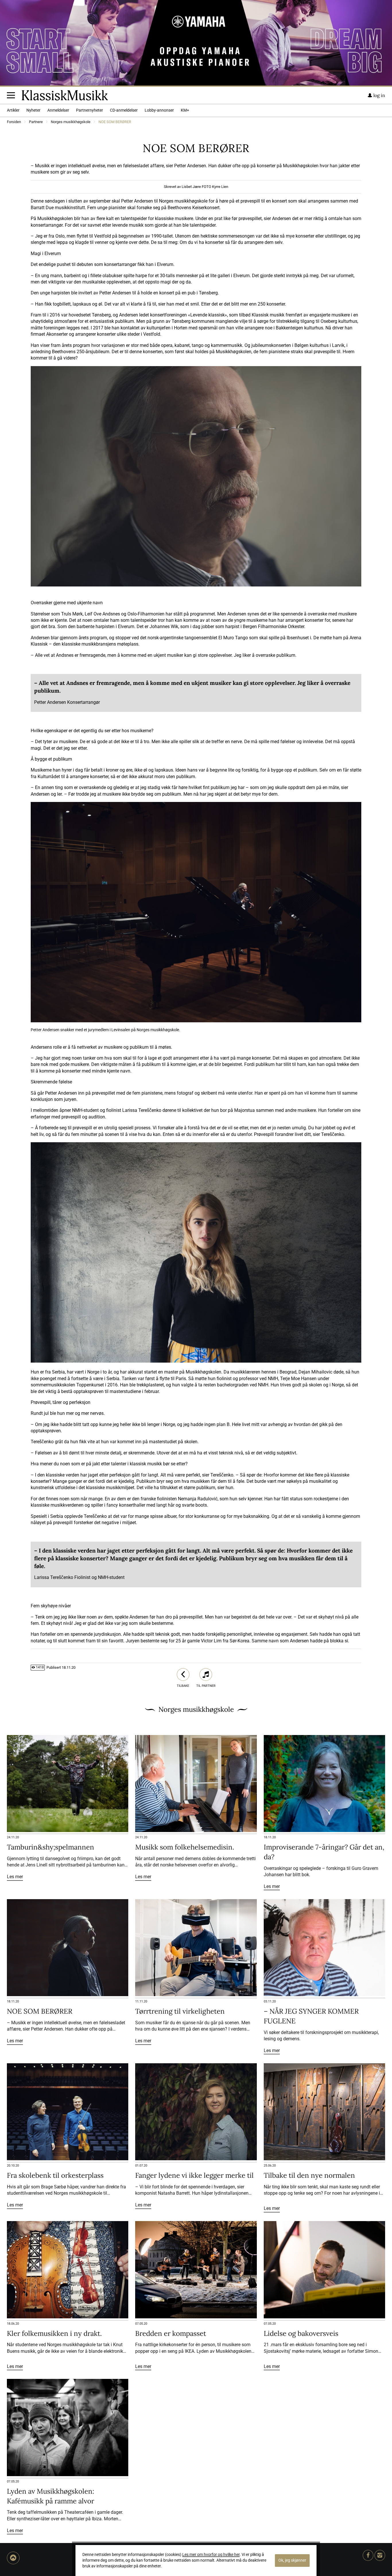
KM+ (185, 110)
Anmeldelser (58, 110)
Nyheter (33, 110)
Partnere (36, 122)
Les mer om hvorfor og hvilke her (211, 2555)
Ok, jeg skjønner (292, 2560)
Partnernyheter (90, 110)
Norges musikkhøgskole (71, 122)
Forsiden (14, 122)
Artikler (13, 110)
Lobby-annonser (159, 110)
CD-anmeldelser (124, 110)
